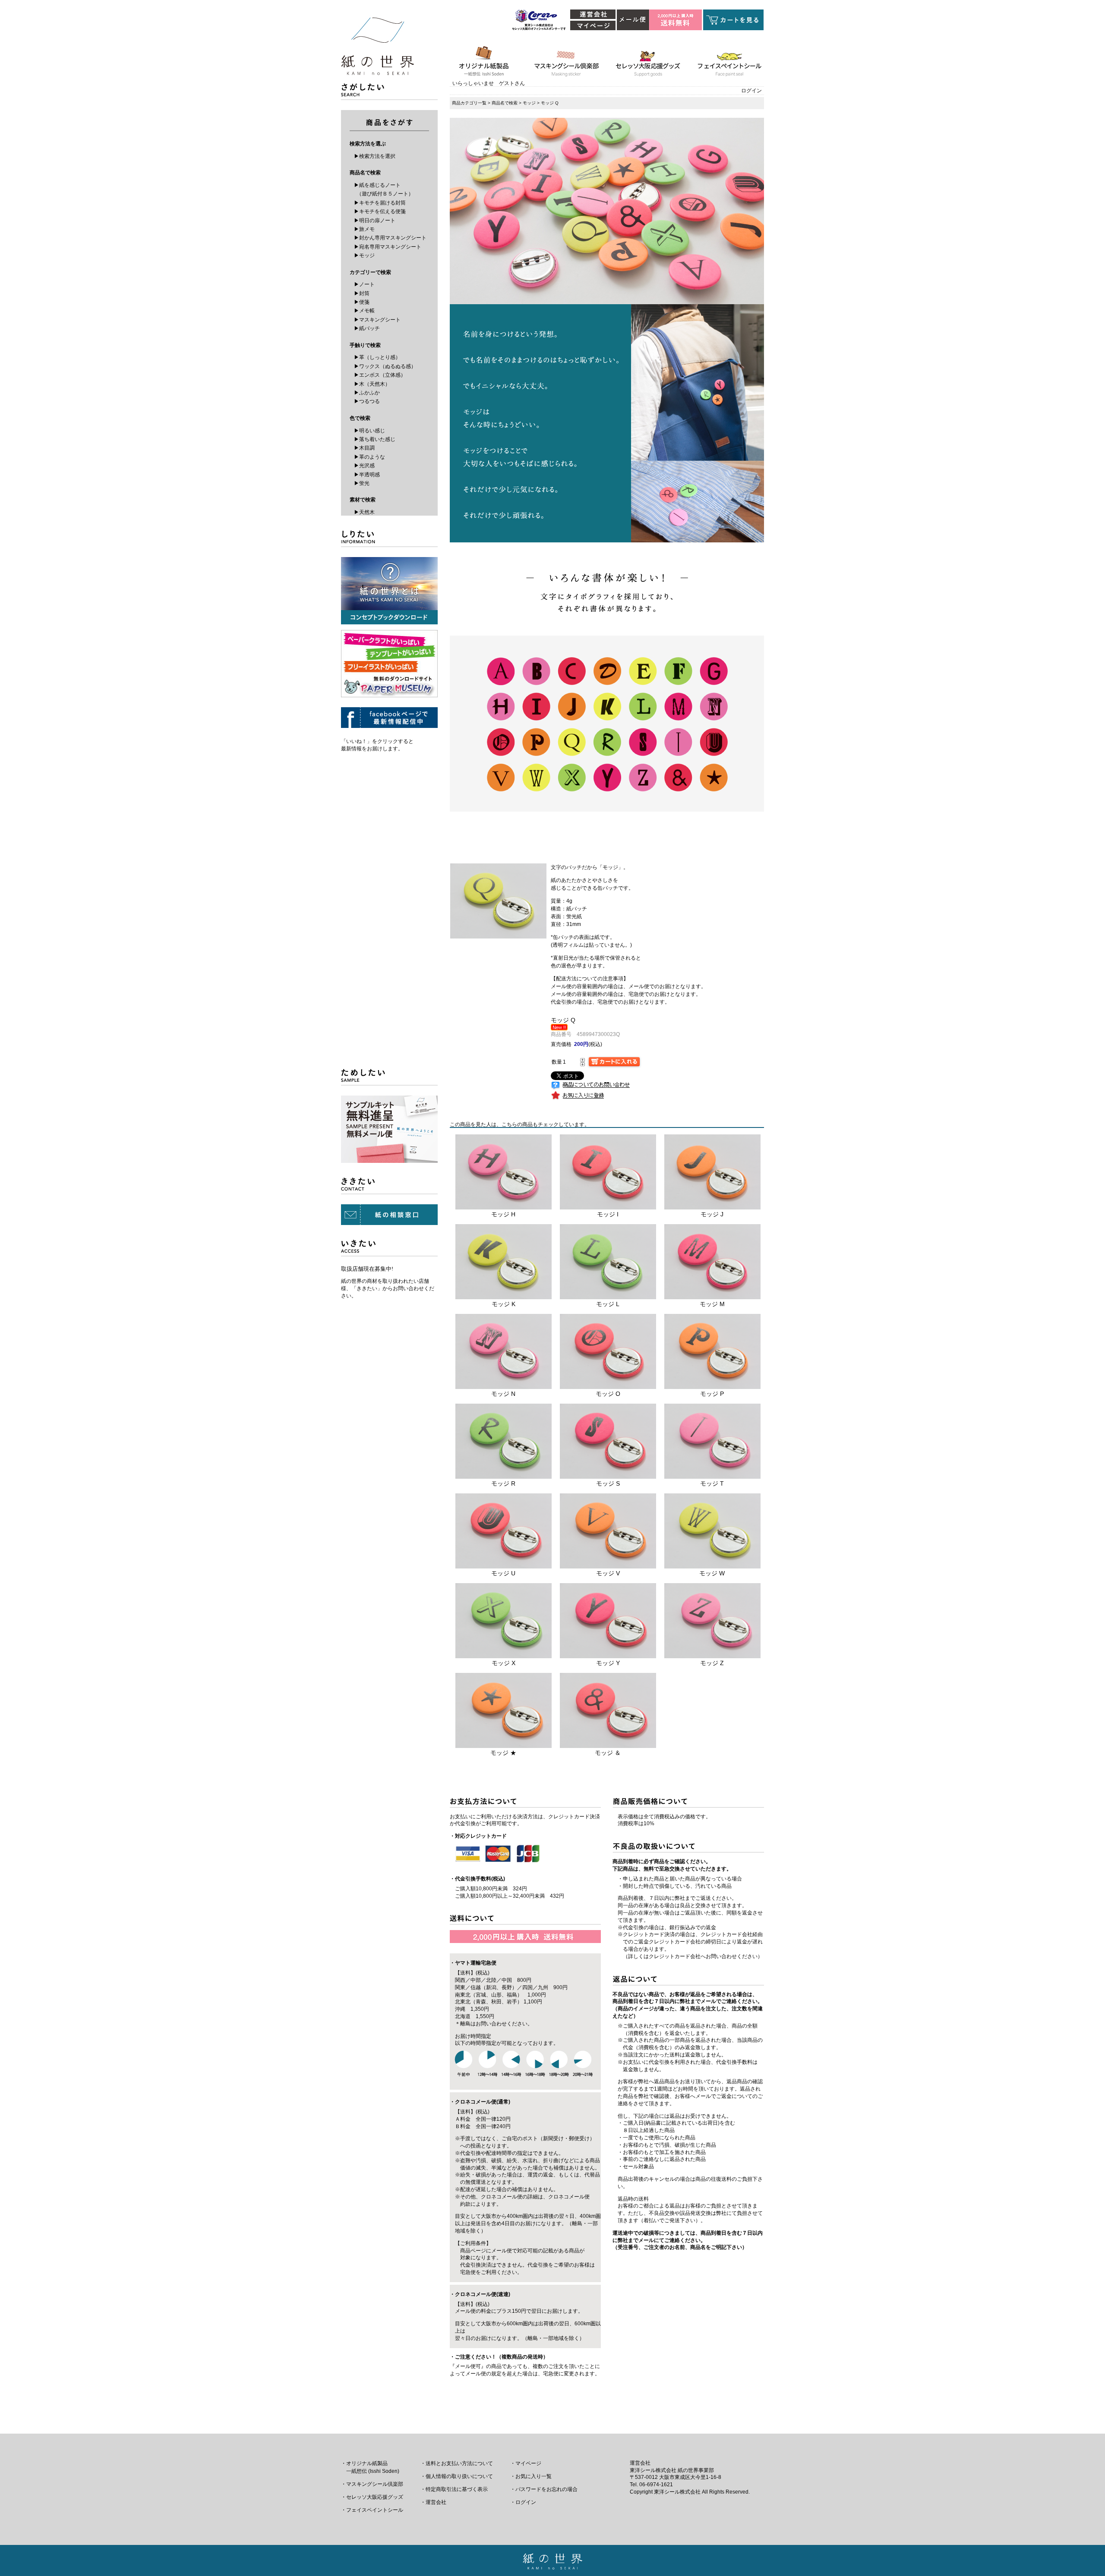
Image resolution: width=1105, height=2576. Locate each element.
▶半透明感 (367, 475)
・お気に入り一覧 (531, 2476)
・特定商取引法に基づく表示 (454, 2489)
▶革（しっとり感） (377, 357)
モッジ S (608, 1483)
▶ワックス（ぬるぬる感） (385, 366)
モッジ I (608, 1214)
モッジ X (504, 1663)
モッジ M (712, 1304)
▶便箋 (362, 302)
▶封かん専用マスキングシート (390, 238)
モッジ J (712, 1214)
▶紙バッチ (367, 328)
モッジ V (608, 1573)
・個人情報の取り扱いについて (457, 2476)
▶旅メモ (364, 229)
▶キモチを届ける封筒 (380, 203)
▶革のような (369, 457)
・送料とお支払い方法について (457, 2463)
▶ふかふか (367, 393)
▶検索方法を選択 (375, 156)
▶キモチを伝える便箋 (380, 211)
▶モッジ (364, 255)
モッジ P (712, 1394)
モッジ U (503, 1573)
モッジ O (608, 1394)
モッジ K (504, 1304)
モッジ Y (608, 1663)
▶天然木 (364, 512)
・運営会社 (433, 2502)
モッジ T (712, 1483)
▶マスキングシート (377, 320)
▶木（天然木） (372, 384)
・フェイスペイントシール (372, 2510)
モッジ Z (712, 1663)
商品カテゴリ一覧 (469, 103)
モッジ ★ (503, 1753)
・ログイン (523, 2502)
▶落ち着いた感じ (375, 439)
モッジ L (608, 1304)
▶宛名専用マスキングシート (388, 247)
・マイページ (526, 2463)
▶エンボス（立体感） (380, 375)
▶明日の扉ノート (375, 220)
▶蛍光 (362, 483)
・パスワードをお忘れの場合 (544, 2489)
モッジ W (712, 1573)
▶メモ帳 (364, 311)
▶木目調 (364, 448)
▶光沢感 (364, 466)
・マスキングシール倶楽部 (372, 2484)
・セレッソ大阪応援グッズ (372, 2497)
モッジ (529, 103)
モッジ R (503, 1483)
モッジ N (503, 1394)
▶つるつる (367, 401)
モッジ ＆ (608, 1753)
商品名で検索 (505, 103)
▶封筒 (362, 293)
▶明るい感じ (369, 431)
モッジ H (503, 1214)
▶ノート (364, 284)
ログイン (751, 91)
